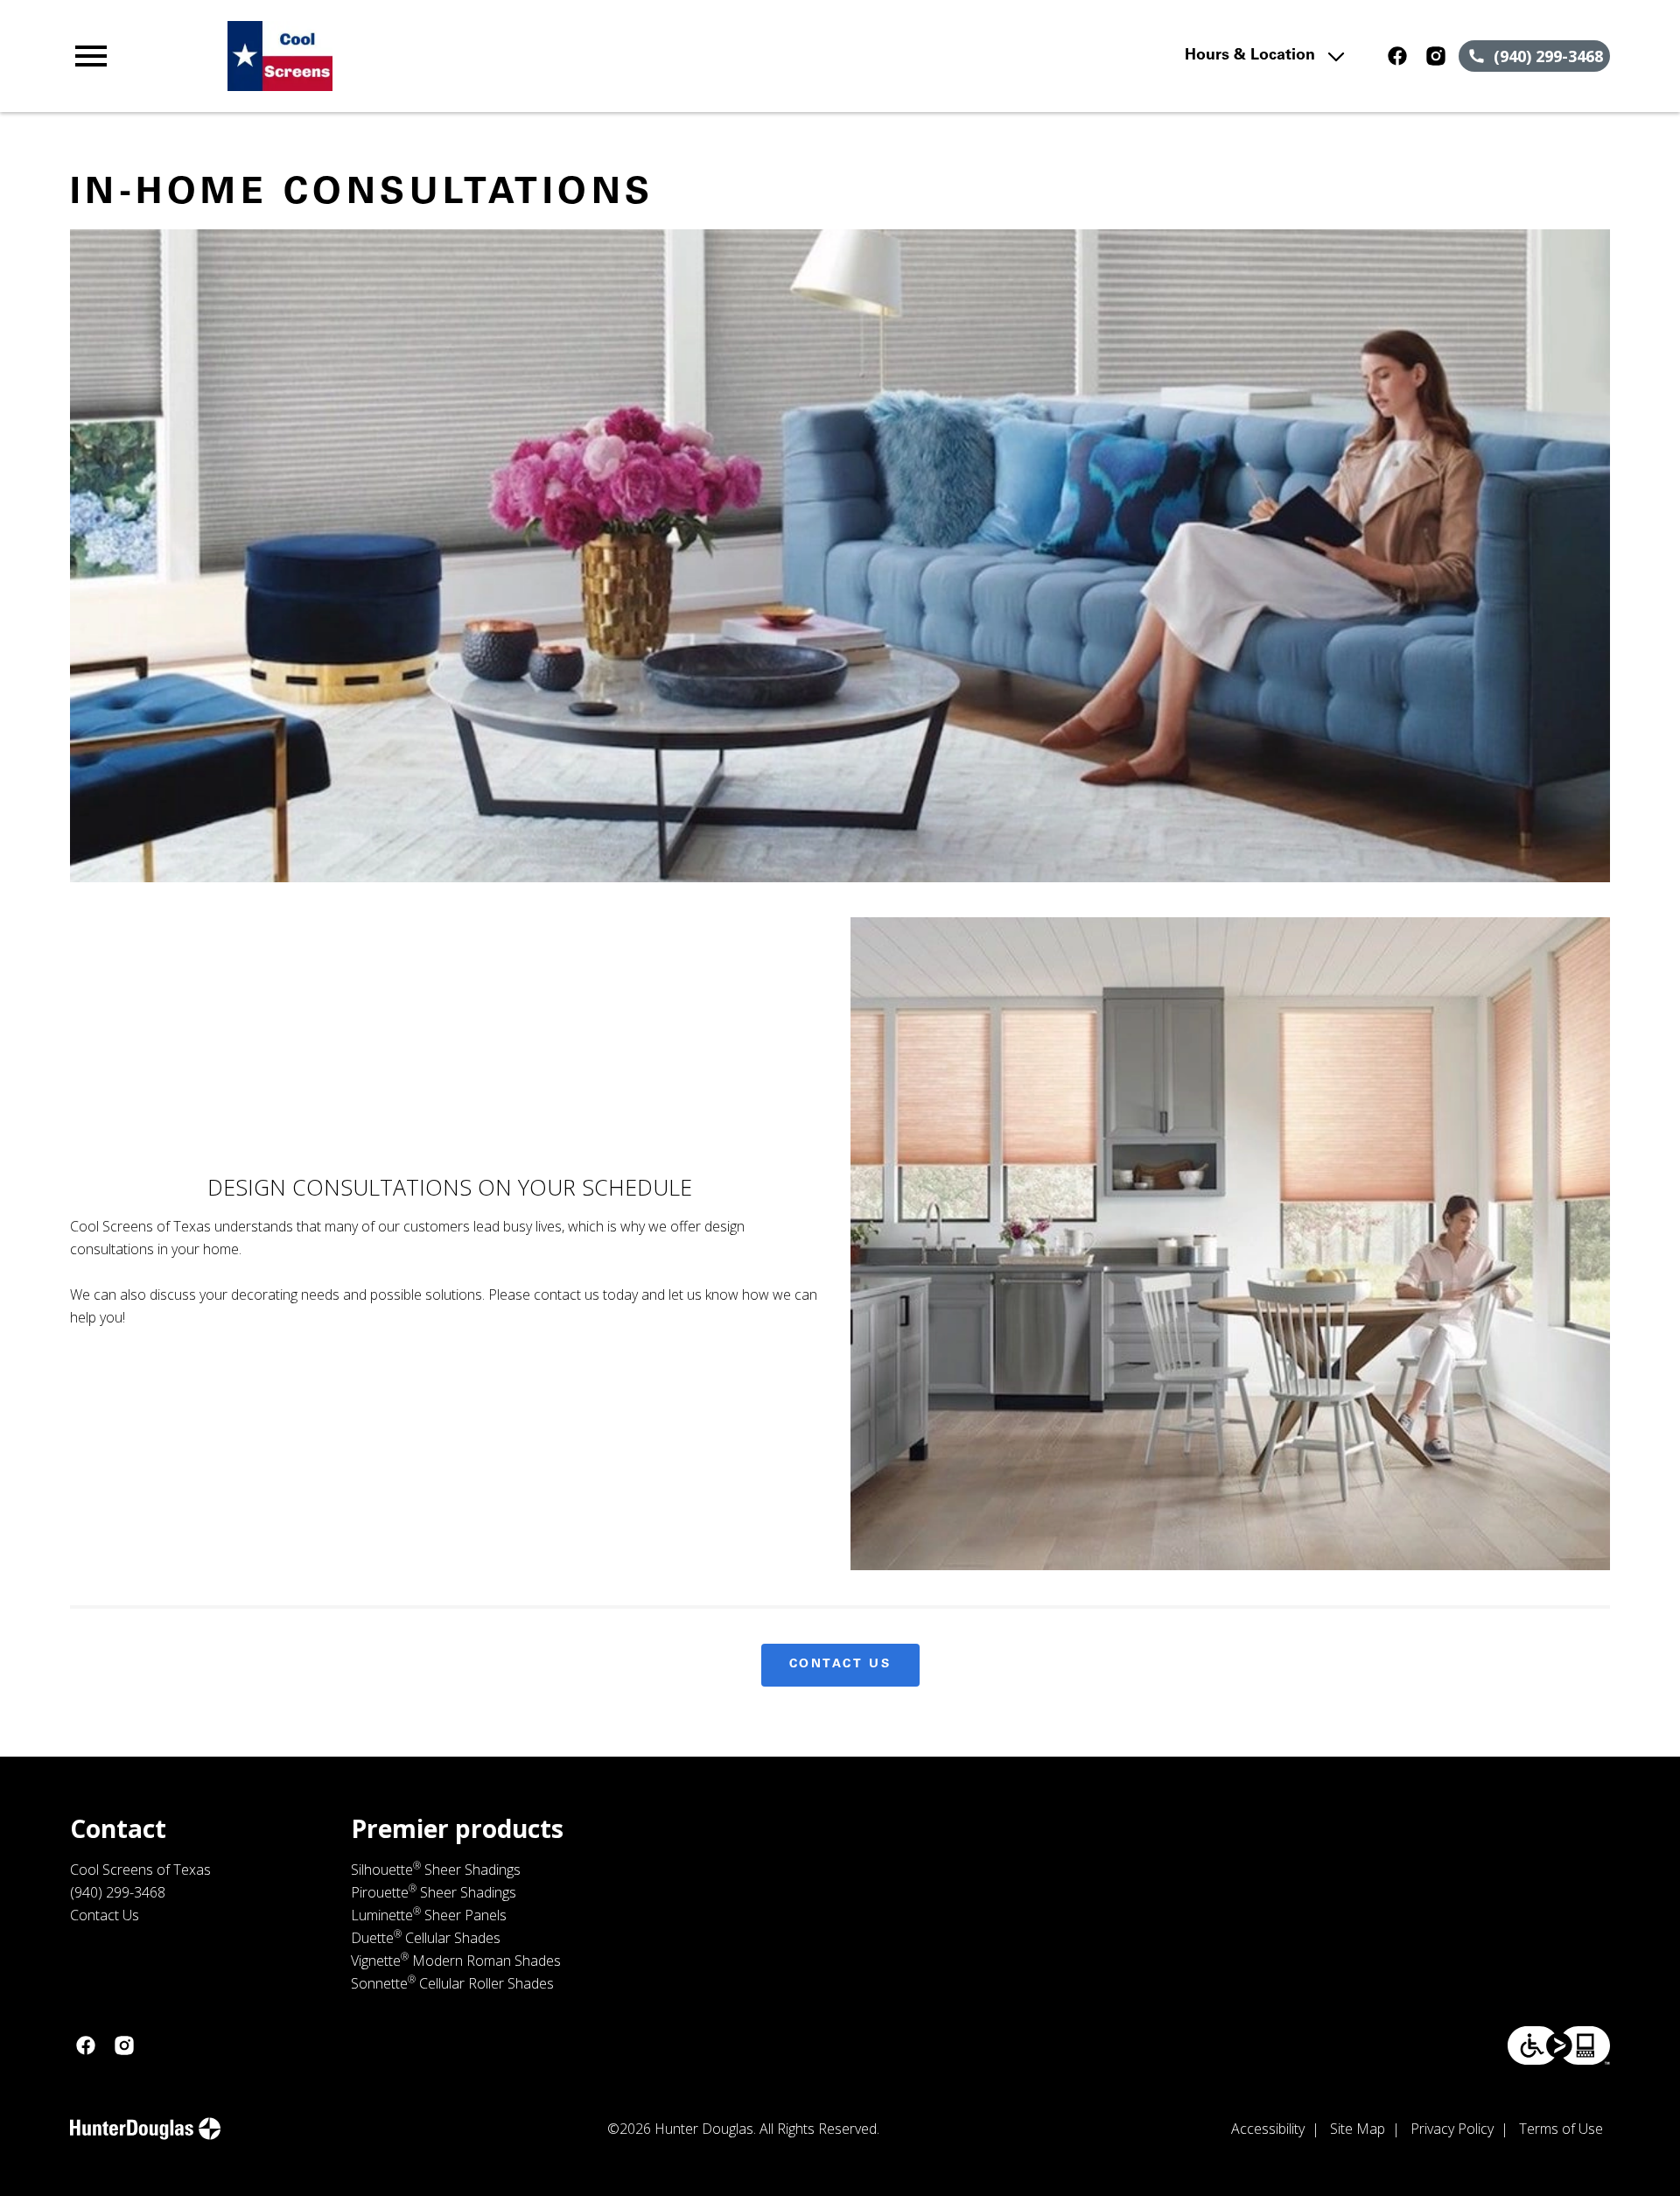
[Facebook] (1397, 56)
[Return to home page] (431, 56)
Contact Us (840, 1665)
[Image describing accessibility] (1559, 2045)
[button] (91, 56)
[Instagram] (1436, 56)
